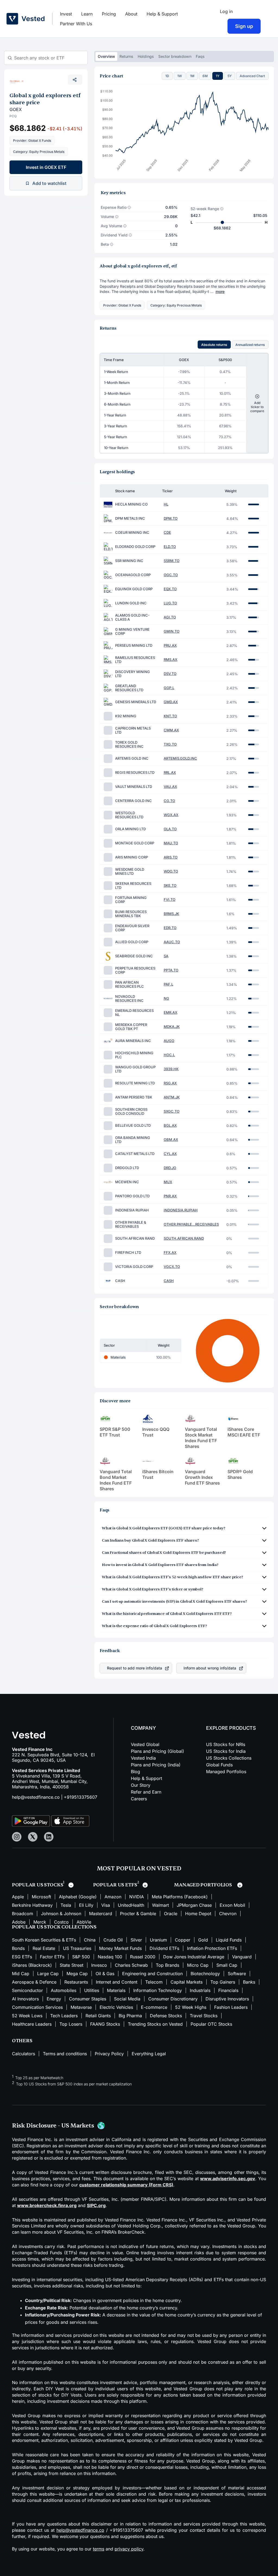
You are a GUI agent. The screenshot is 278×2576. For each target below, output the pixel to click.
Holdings (146, 56)
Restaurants (76, 1982)
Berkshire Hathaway (32, 1905)
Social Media (127, 1999)
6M (205, 76)
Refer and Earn (146, 1792)
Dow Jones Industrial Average (194, 1957)
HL (166, 504)
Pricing (109, 14)
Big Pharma (130, 2016)
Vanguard (242, 1957)
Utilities (92, 1990)
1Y (218, 76)
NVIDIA (137, 1897)
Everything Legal (149, 2054)
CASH (169, 1281)
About (131, 14)
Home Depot (198, 1914)
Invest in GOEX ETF (46, 167)
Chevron (228, 1914)
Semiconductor (27, 1990)
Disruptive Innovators (227, 1999)
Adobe (19, 1922)
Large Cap (48, 1974)
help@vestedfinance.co (36, 1797)
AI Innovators (25, 1999)
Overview (106, 56)
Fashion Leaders (231, 2007)
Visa (106, 1905)
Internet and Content (117, 1982)
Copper (183, 1940)
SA (166, 956)
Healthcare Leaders (32, 2024)
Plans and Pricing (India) (156, 1765)
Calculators (23, 2054)
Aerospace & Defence (34, 1982)
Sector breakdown (175, 56)
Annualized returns (250, 345)
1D (167, 76)
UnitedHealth (131, 1905)
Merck (40, 1922)
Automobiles (64, 1990)
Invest (66, 14)
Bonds (18, 1948)
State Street (72, 1965)
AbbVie (84, 1922)
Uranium (158, 1940)
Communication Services (37, 2007)
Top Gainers (223, 1982)
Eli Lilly (86, 1905)
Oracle (171, 1914)
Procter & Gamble (138, 1914)
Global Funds (219, 1765)
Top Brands (168, 1965)
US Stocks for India (226, 1751)
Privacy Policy (109, 2054)
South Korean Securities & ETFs (44, 1940)
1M (192, 76)
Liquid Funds (229, 1940)
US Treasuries (77, 1948)
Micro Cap (198, 1965)
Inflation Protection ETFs (212, 1948)
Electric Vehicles (116, 2007)
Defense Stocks (166, 2016)
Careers (139, 1799)
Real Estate (44, 1948)
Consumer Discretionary (173, 1999)
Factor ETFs (52, 1957)
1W (180, 76)
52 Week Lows (27, 2016)
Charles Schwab (131, 1965)
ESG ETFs (22, 1957)
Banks (249, 1982)
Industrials (200, 1990)
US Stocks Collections (229, 1758)
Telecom (154, 1982)
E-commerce (154, 2007)
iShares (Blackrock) (32, 1965)
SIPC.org (96, 2205)
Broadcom (23, 1914)
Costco (61, 1922)
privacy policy (129, 2549)
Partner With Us (76, 24)
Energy (54, 1999)
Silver (136, 1940)
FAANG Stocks (105, 2024)
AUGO (169, 1041)
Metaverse (81, 2007)
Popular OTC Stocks (211, 2024)
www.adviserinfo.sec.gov (228, 2179)
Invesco (99, 1965)
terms (99, 2549)
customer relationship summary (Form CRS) (126, 2185)
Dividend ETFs (164, 1948)
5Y (230, 76)
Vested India (143, 1758)
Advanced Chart (252, 76)
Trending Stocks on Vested (155, 2024)
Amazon (113, 1897)
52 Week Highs (191, 2007)
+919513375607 (80, 1797)
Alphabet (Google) (78, 1897)
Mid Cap (21, 1974)
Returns (126, 56)
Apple (18, 1897)
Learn (87, 14)
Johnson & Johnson (61, 1914)
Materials (116, 1990)
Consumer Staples (88, 1999)
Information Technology (158, 1990)
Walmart (160, 1905)
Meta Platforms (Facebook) (180, 1897)
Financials (228, 1990)
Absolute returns (214, 345)
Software (237, 1974)
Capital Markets (187, 1982)
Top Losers (71, 2024)
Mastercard (101, 1914)
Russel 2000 (143, 1957)
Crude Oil (113, 1940)
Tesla (66, 1905)
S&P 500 (81, 1957)
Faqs (200, 56)
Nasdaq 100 (110, 1957)
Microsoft (41, 1897)
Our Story (141, 1785)
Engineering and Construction (152, 1974)
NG (166, 998)
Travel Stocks (204, 2016)
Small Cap (227, 1965)
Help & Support (162, 14)
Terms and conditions (65, 2054)
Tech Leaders (64, 2016)
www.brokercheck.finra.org (47, 2205)
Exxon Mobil (232, 1905)
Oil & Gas (105, 1974)
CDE (167, 533)
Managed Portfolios (226, 1772)
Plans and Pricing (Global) (157, 1751)
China (90, 1940)
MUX (168, 1182)
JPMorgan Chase (194, 1905)
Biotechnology (205, 1974)
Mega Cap (77, 1974)
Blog (135, 1772)
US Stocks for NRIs (226, 1744)
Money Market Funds (120, 1948)
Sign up (244, 26)
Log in (226, 11)
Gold (203, 1940)
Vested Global (145, 1744)
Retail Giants (98, 2016)
